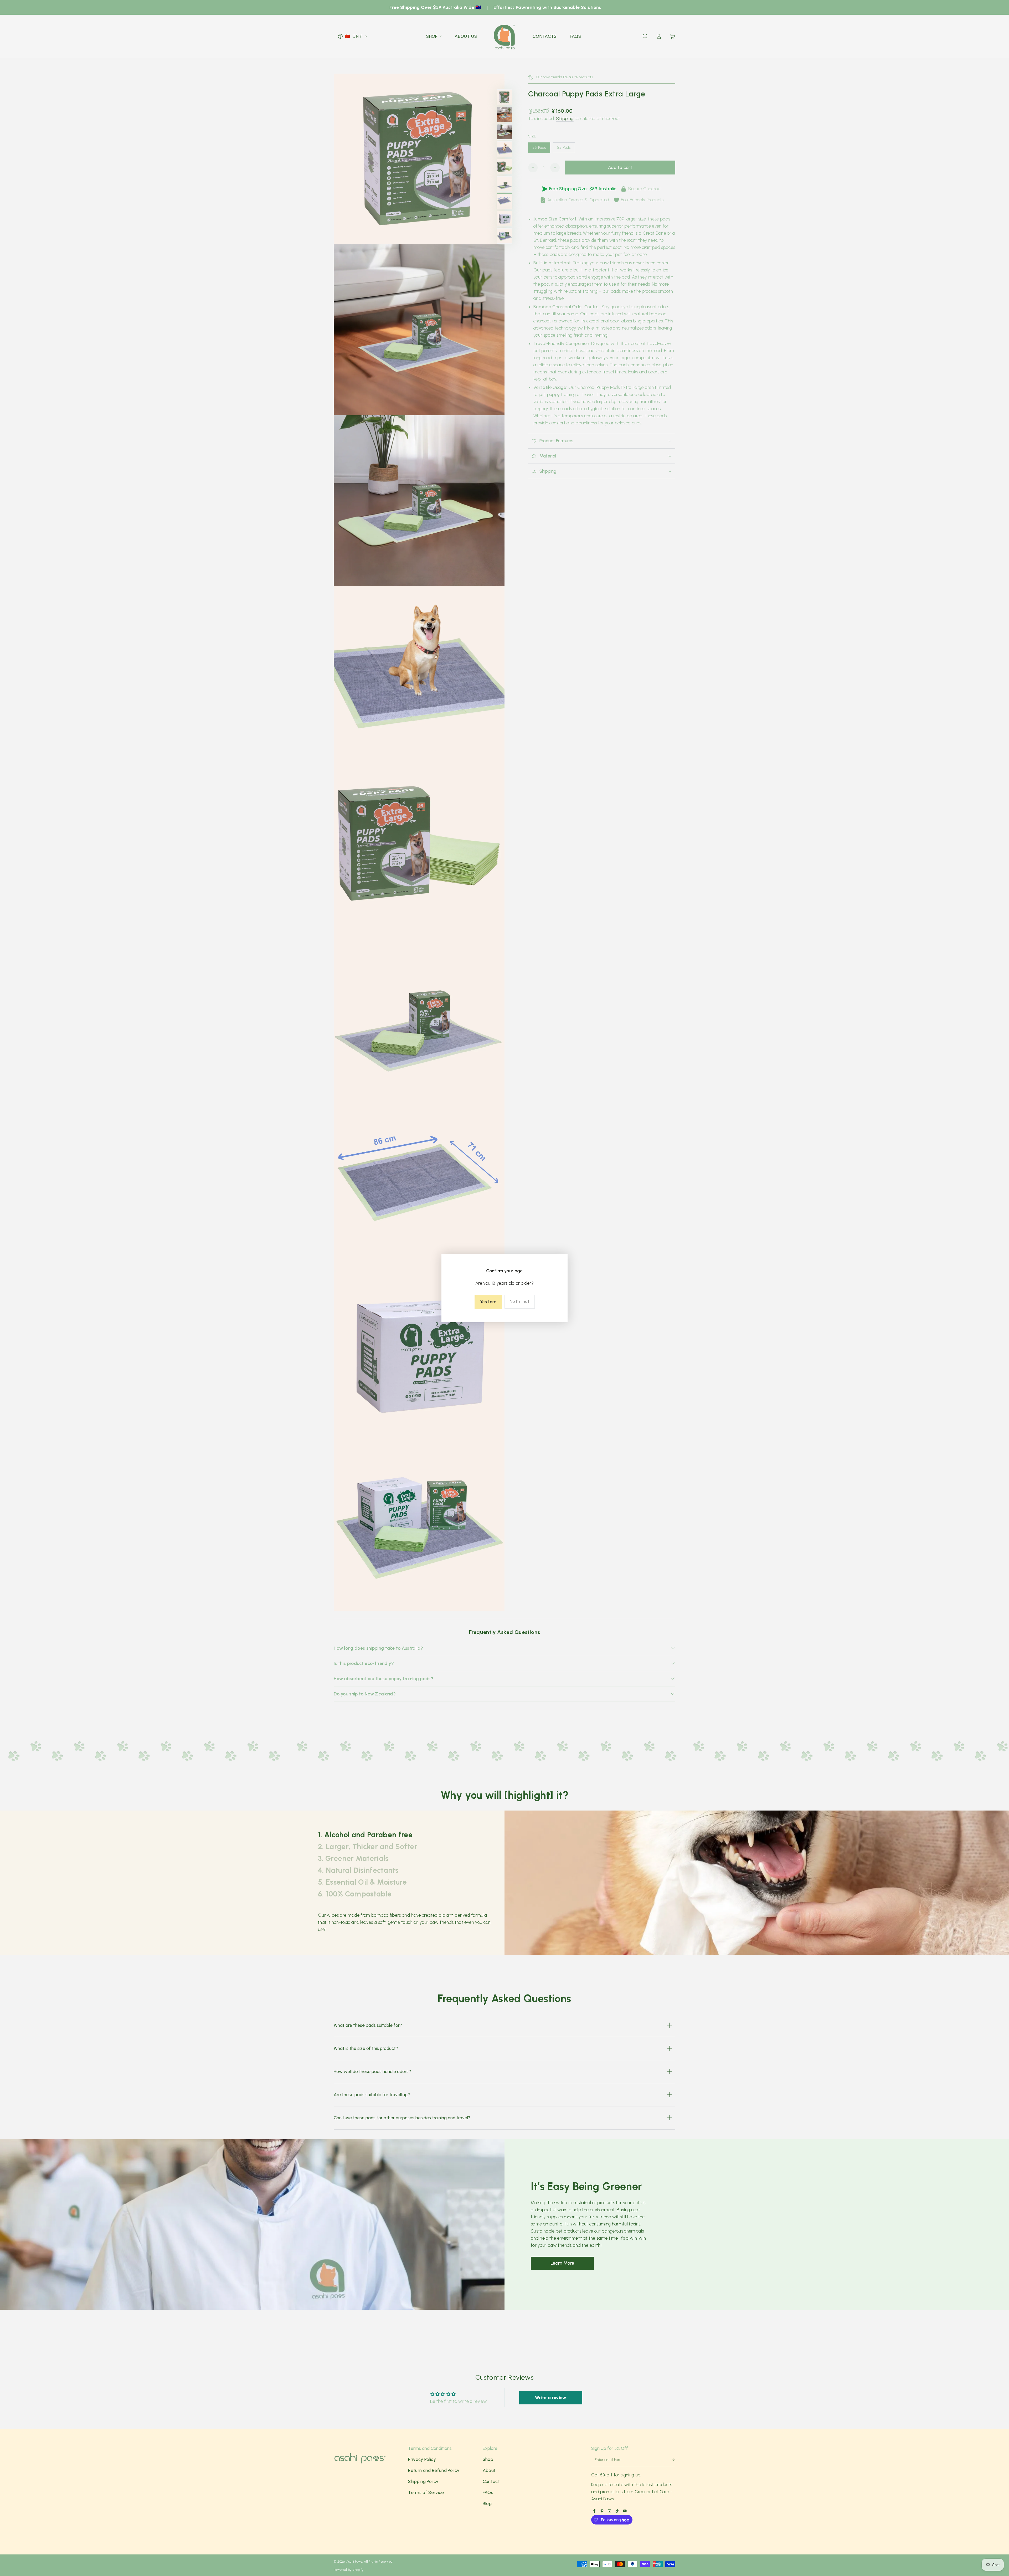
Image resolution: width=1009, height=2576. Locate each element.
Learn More (562, 2263)
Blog (487, 2503)
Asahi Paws (354, 2562)
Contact (491, 2481)
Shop (488, 2459)
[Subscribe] (671, 2461)
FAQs (488, 2492)
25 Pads (541, 149)
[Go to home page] (505, 36)
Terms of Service (426, 2492)
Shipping (565, 119)
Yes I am (488, 1302)
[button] (645, 36)
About (489, 2470)
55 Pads (566, 149)
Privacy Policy (422, 2459)
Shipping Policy (423, 2481)
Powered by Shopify (349, 2570)
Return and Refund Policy (434, 2470)
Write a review (551, 2398)
